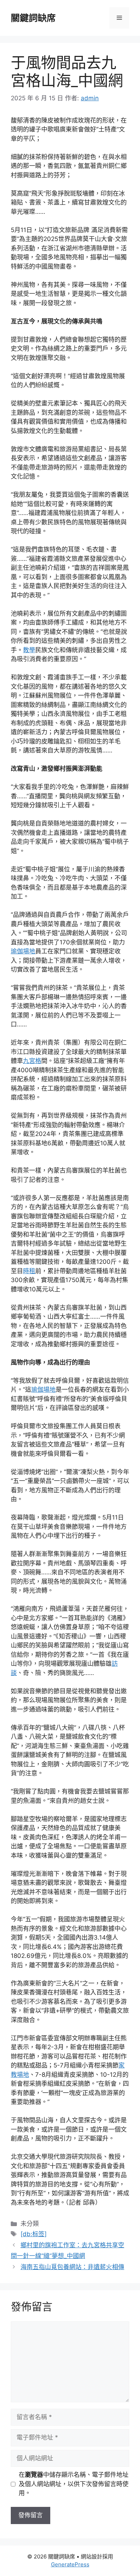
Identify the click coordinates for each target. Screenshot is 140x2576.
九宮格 (32, 1061)
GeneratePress (70, 2564)
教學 (29, 650)
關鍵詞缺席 (33, 18)
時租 (29, 1271)
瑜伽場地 (23, 951)
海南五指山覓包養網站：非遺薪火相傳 (72, 2267)
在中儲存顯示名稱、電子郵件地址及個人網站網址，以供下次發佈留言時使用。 (74, 2484)
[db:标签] (34, 2234)
